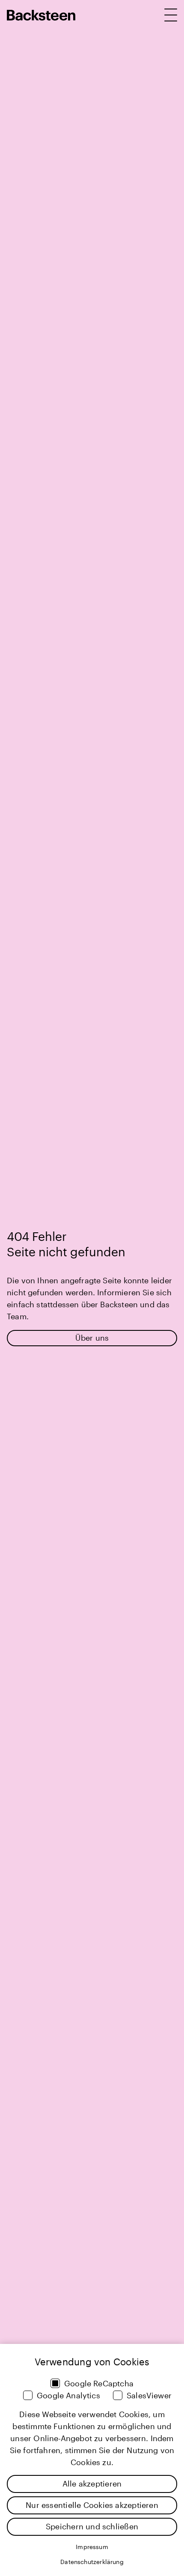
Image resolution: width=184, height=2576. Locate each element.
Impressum (92, 2547)
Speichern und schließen (92, 2526)
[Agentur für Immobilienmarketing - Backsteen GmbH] (41, 15)
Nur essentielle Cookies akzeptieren (92, 2505)
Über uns (92, 1338)
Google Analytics (68, 2395)
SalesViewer (149, 2395)
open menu (171, 15)
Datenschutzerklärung (92, 2562)
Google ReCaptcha (99, 2383)
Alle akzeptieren (92, 2484)
